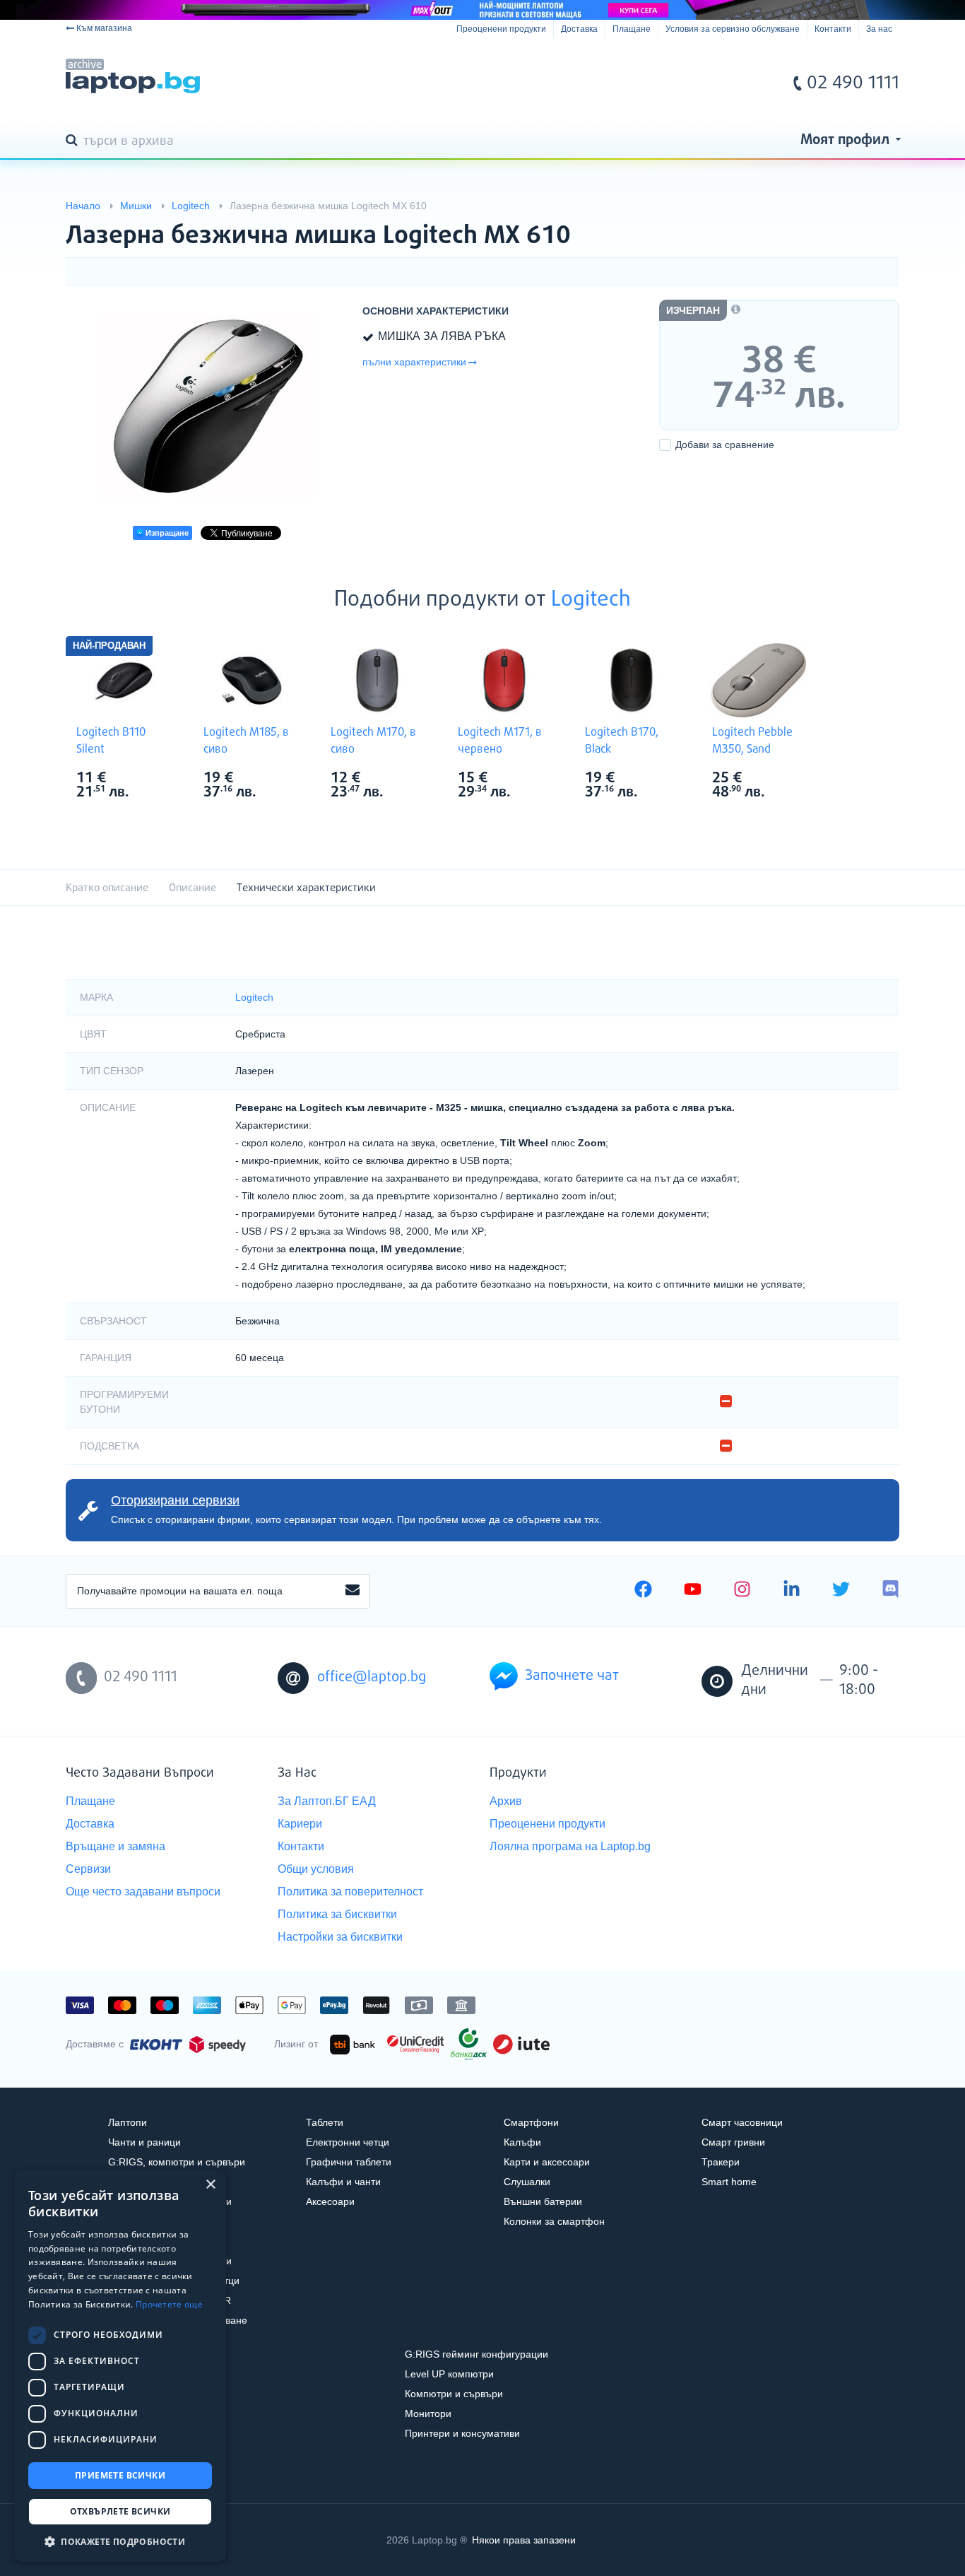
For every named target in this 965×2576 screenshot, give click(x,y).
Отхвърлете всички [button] (120, 2511)
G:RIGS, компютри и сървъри (177, 2162)
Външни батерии (543, 2201)
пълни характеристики (414, 362)
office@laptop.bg (372, 1677)
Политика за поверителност (350, 1892)
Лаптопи (128, 2122)
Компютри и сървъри (454, 2394)
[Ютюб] (693, 1591)
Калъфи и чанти (343, 2182)
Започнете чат (572, 1676)
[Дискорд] (890, 1591)
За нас (879, 29)
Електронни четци (348, 2142)
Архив (506, 1801)
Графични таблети (349, 2162)
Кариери (300, 1824)
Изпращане (166, 533)
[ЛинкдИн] (792, 1591)
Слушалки (527, 2182)
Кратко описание (107, 888)
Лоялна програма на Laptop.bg (570, 1846)
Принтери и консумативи (462, 2433)
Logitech (591, 600)
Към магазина (104, 28)
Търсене (74, 141)
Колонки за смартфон (554, 2221)
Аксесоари (330, 2201)
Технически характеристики (306, 888)
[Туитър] (841, 1591)
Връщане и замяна (116, 1846)
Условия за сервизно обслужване (733, 29)
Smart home (729, 2182)
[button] (120, 2541)
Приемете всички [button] (120, 2475)
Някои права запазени (524, 2540)
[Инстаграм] (742, 1591)
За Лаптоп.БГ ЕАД (327, 1801)
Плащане (632, 29)
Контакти (833, 29)
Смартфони (531, 2122)
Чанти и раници (144, 2142)
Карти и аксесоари (547, 2162)
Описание (193, 888)
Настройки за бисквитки (340, 1937)
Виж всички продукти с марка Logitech (151, 779)
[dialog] (120, 2366)
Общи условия (316, 1869)
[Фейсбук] (643, 1591)
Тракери (721, 2162)
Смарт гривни (733, 2142)
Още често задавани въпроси (143, 1892)
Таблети (325, 2122)
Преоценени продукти (501, 29)
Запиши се (353, 1591)
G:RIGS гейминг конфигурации (476, 2354)
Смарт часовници (742, 2122)
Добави (725, 445)
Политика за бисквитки (337, 1914)
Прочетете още (169, 2304)
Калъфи (522, 2142)
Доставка (579, 29)
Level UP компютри (449, 2374)
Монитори (428, 2413)
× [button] (210, 2185)
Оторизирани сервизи (175, 1500)
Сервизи (88, 1869)
